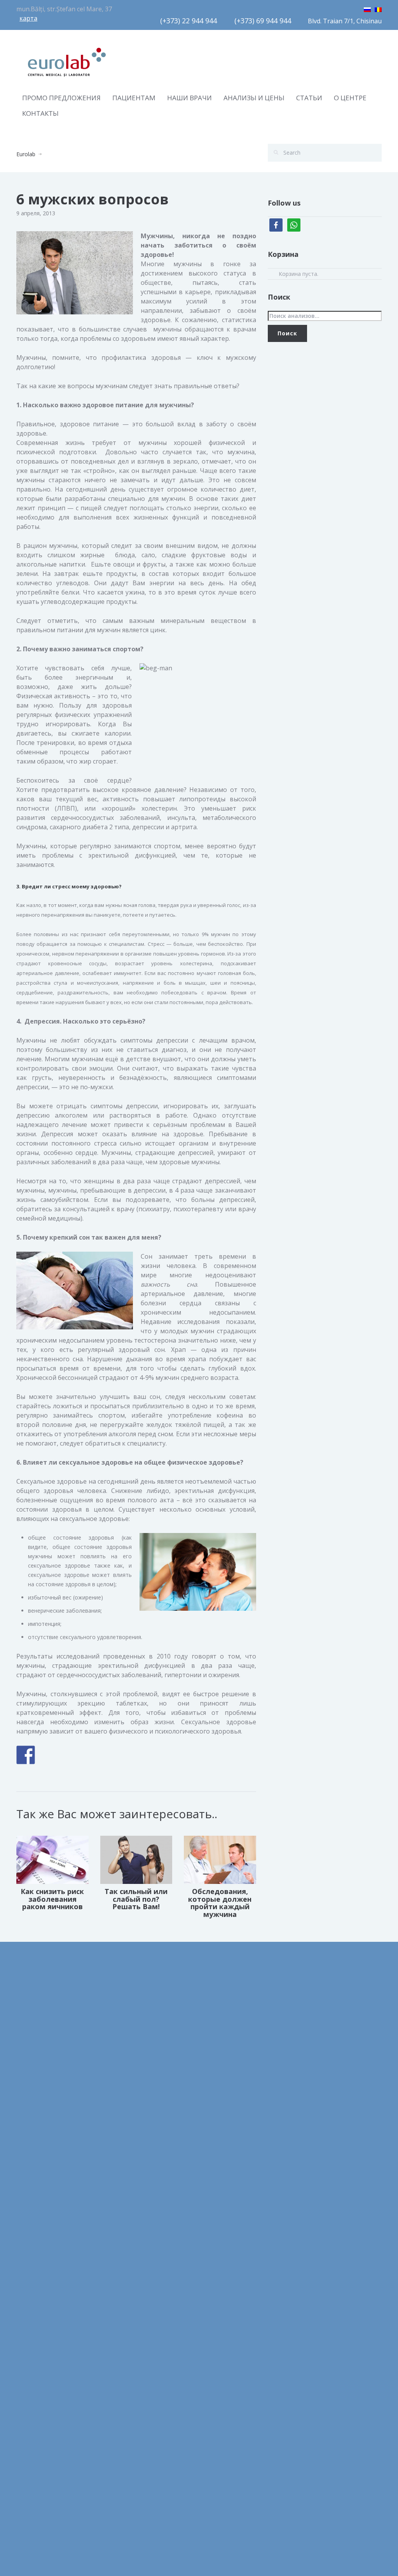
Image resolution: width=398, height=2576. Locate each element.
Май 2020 (29, 2219)
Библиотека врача (135, 2009)
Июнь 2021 (31, 2114)
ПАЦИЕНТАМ (134, 98)
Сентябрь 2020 (36, 2166)
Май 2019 (29, 2306)
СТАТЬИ (309, 98)
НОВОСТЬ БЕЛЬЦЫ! (231, 2080)
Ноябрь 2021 (33, 2044)
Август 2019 (32, 2289)
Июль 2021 (31, 2096)
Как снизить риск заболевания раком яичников (52, 1899)
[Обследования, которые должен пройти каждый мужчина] (220, 1859)
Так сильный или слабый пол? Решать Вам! (136, 1899)
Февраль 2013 (35, 2446)
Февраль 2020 (35, 2271)
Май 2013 (29, 2411)
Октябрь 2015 (35, 2376)
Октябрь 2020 (35, 2149)
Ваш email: (315, 2013)
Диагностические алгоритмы (149, 2026)
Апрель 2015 (33, 2394)
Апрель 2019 (33, 2324)
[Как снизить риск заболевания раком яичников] (52, 1859)
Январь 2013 (33, 2464)
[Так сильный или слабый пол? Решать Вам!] (136, 1859)
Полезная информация (141, 2061)
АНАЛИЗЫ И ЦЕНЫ (254, 98)
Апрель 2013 (33, 2429)
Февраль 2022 (35, 2026)
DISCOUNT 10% (225, 2062)
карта (28, 18)
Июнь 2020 (31, 2201)
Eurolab (26, 154)
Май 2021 (29, 2131)
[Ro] (378, 8)
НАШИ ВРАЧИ (189, 98)
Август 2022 (32, 2009)
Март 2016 (31, 2341)
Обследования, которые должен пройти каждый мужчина (220, 1903)
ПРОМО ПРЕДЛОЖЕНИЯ (61, 98)
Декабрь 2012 (35, 2481)
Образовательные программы (151, 2044)
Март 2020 (31, 2254)
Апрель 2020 (33, 2236)
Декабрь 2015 (35, 2359)
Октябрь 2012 (35, 2498)
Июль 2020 (31, 2184)
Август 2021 (32, 2079)
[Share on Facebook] (26, 1755)
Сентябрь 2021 (36, 2061)
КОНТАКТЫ (40, 113)
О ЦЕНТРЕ (350, 98)
